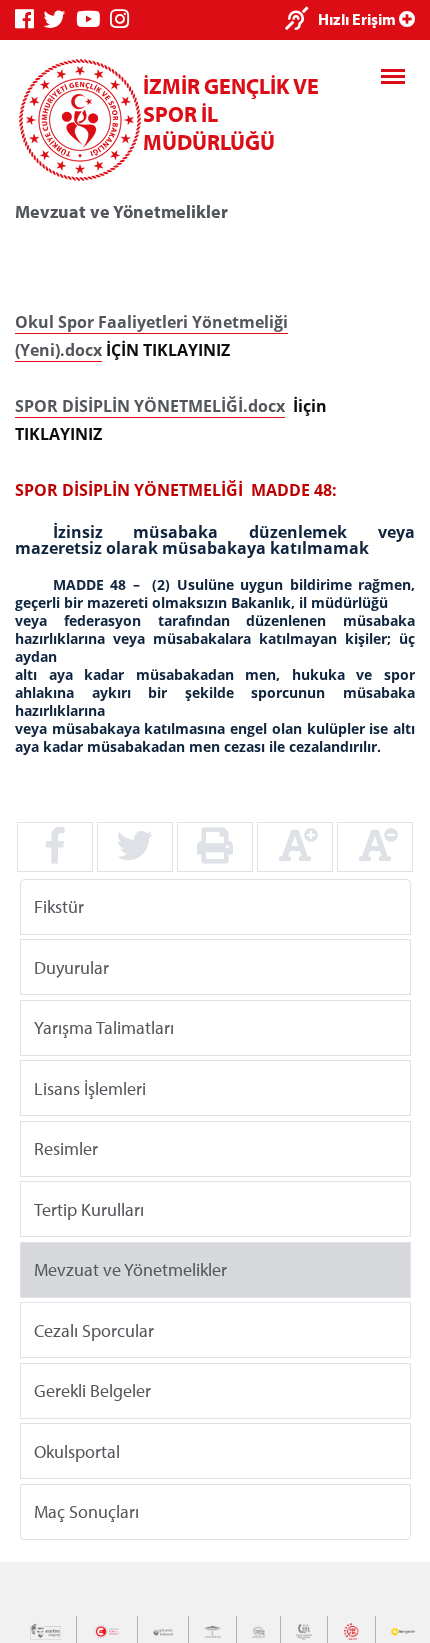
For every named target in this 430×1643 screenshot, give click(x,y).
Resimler (66, 1148)
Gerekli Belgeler (92, 1390)
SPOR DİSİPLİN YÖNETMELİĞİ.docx (150, 406)
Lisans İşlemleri (90, 1087)
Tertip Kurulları (89, 1208)
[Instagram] (124, 19)
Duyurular (71, 966)
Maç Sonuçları (86, 1511)
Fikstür (59, 906)
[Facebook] (29, 19)
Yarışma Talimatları (104, 1027)
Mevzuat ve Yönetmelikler (130, 1269)
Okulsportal (77, 1450)
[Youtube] (93, 19)
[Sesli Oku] (301, 20)
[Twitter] (60, 19)
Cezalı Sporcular (94, 1329)
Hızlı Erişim (358, 19)
